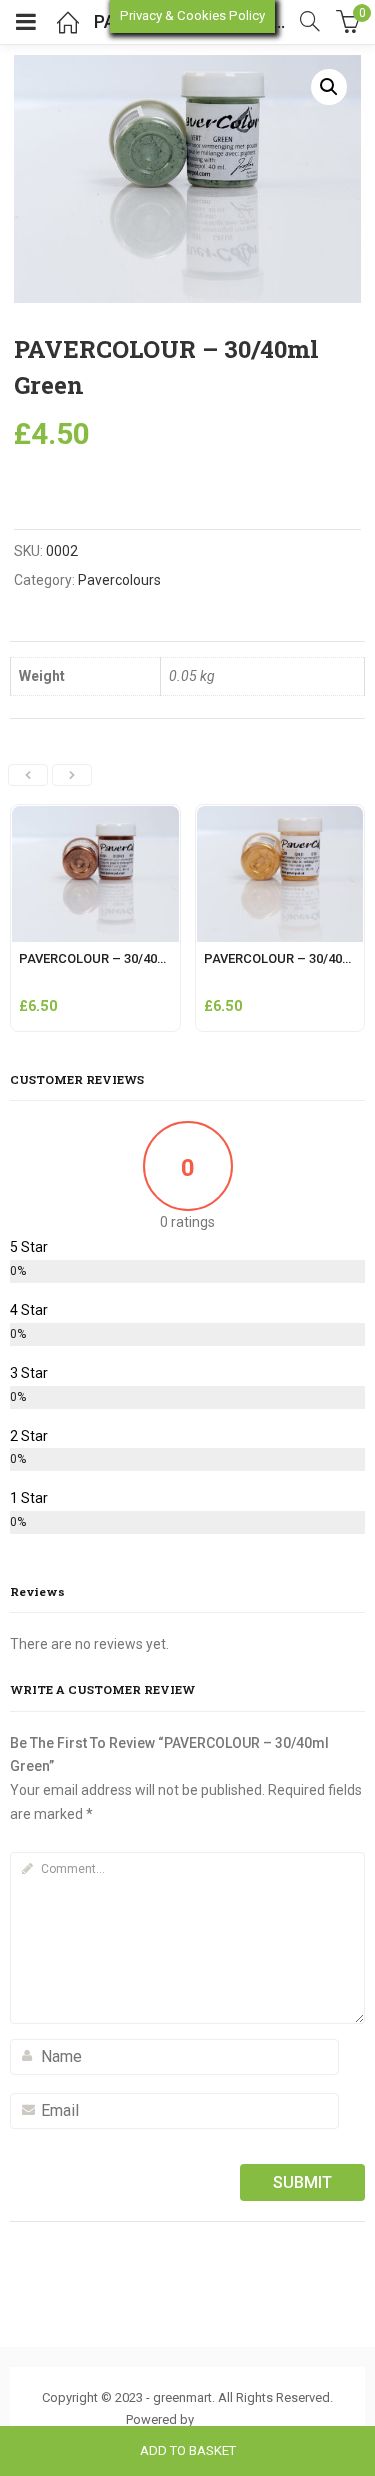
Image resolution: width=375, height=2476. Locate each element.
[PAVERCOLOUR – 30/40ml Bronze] (95, 817)
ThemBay (223, 2419)
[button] (329, 87)
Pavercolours (119, 580)
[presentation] (28, 775)
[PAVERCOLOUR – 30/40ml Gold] (280, 817)
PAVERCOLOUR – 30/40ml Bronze (118, 958)
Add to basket (188, 2450)
